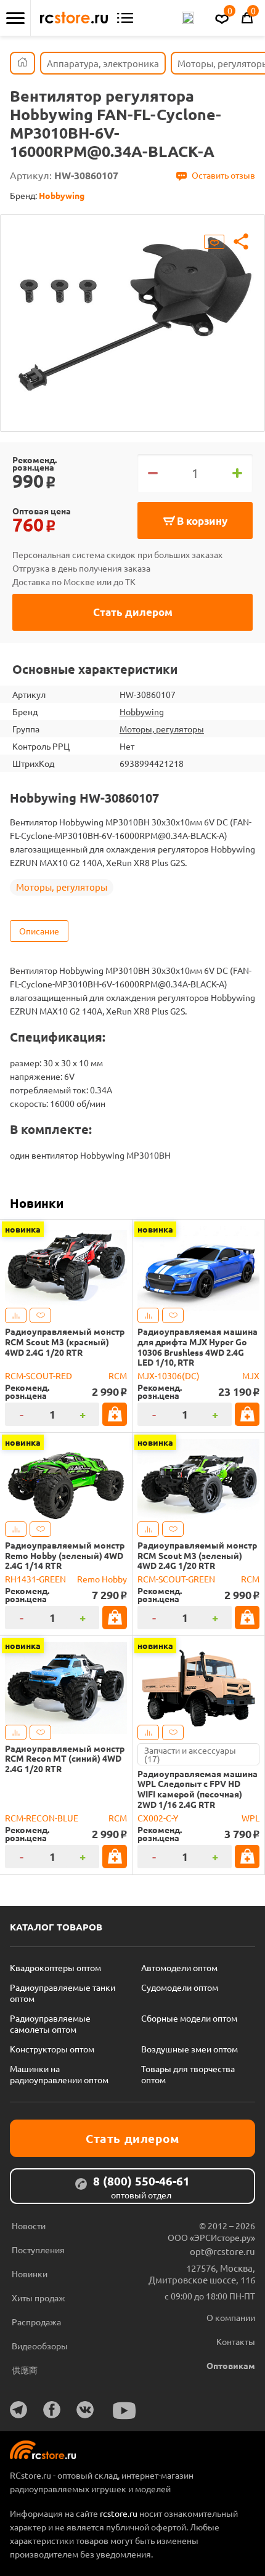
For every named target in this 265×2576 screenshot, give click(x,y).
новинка (23, 1229)
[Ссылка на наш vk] (85, 2410)
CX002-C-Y (158, 1818)
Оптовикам (231, 2365)
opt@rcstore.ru (222, 2251)
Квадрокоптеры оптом (55, 1967)
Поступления (38, 2250)
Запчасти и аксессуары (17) (190, 1754)
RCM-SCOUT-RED (39, 1375)
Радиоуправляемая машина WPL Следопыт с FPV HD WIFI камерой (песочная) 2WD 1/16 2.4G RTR (198, 1789)
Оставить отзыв (223, 175)
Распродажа (36, 2322)
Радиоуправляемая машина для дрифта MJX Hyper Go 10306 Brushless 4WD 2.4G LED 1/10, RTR (198, 1347)
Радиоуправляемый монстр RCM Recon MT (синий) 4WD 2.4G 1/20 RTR (65, 1759)
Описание (39, 931)
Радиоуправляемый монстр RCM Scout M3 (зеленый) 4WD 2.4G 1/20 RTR (197, 1555)
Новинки (37, 1203)
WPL (251, 1818)
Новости (29, 2226)
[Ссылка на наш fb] (52, 2410)
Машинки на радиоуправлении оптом (59, 2074)
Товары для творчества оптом (188, 2074)
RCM (118, 1375)
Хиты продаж (39, 2298)
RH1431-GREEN (35, 1579)
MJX (251, 1375)
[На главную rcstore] (74, 18)
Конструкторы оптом (52, 2049)
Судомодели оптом (180, 1987)
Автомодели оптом (179, 1967)
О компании (231, 2317)
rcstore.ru (120, 2513)
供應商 (25, 2370)
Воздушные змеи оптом (190, 2049)
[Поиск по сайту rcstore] (188, 18)
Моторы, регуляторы (162, 729)
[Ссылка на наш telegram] (18, 2410)
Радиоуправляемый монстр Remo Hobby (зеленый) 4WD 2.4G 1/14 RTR (65, 1555)
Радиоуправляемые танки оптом (63, 1993)
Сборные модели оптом (189, 2018)
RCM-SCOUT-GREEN (176, 1579)
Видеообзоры (40, 2346)
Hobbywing (142, 711)
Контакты (236, 2341)
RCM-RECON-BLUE (42, 1818)
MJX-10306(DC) (169, 1375)
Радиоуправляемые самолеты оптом (50, 2023)
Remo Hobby (102, 1579)
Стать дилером (133, 612)
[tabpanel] (132, 314)
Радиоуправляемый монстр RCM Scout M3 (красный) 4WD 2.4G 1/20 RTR (65, 1342)
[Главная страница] (22, 63)
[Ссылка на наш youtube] (124, 2411)
